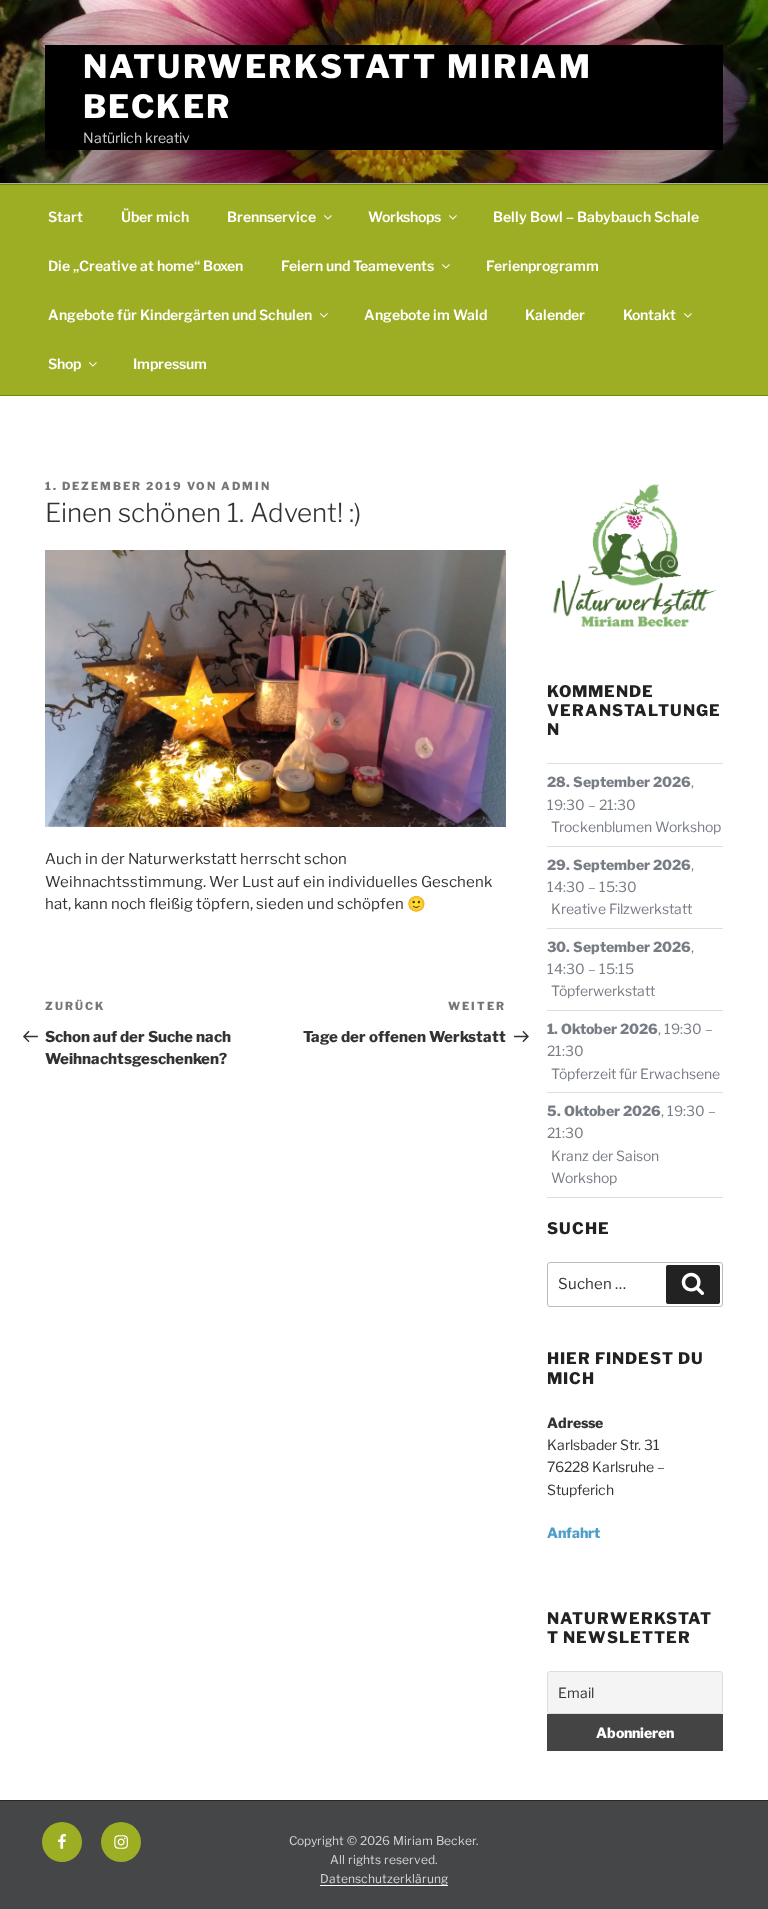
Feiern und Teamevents (357, 265)
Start (65, 216)
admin (246, 486)
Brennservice (271, 216)
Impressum (170, 363)
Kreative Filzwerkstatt (621, 908)
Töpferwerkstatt (603, 990)
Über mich (155, 216)
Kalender (555, 314)
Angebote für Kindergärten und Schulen (180, 314)
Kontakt (649, 314)
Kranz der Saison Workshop (605, 1166)
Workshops (404, 216)
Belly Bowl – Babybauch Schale (596, 216)
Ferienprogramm (542, 265)
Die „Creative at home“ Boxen (145, 265)
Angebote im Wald (425, 314)
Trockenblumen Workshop (636, 826)
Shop (64, 363)
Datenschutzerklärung (384, 1878)
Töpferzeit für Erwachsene (635, 1073)
